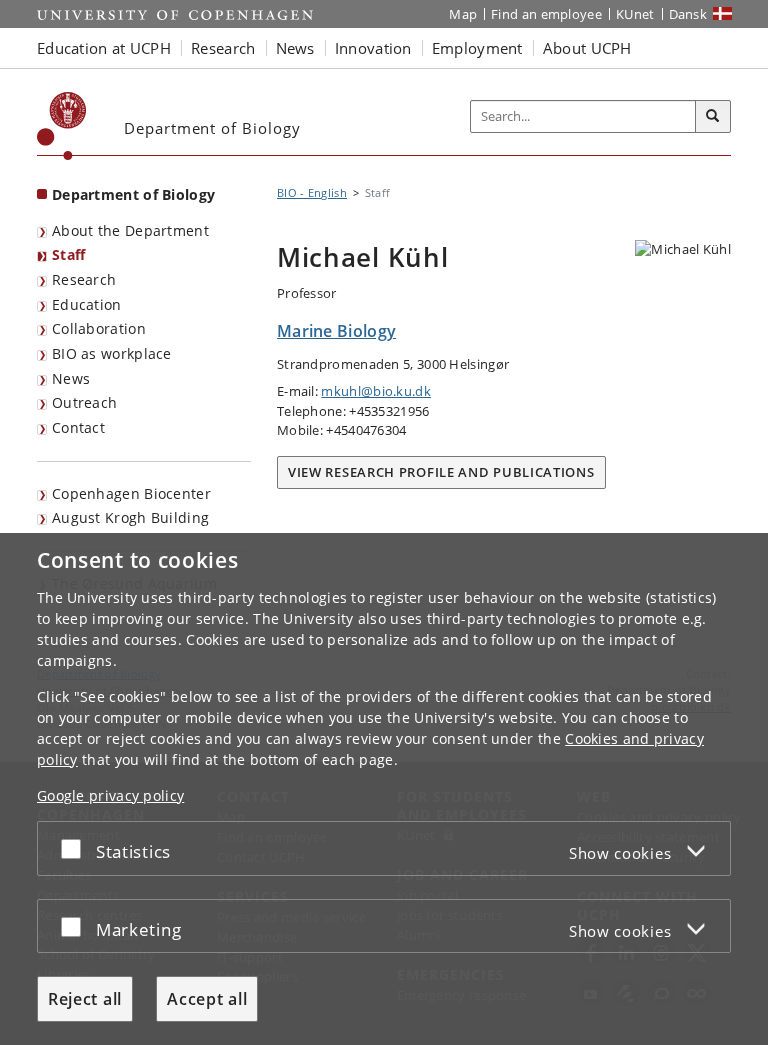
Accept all (207, 999)
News (71, 378)
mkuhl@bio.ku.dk (376, 391)
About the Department (130, 230)
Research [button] (223, 48)
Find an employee (546, 14)
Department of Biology (133, 194)
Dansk (688, 14)
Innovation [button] (373, 48)
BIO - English (312, 192)
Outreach (84, 402)
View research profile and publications (441, 472)
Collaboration (99, 328)
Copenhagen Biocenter (131, 493)
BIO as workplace (112, 353)
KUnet (635, 14)
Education (87, 304)
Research (84, 279)
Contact (78, 427)
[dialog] (384, 789)
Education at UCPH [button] (104, 48)
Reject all (85, 999)
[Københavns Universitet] (62, 126)
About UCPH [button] (587, 48)
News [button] (295, 48)
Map (463, 14)
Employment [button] (477, 48)
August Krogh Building (130, 517)
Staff (69, 254)
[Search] (713, 117)
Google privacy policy (110, 795)
